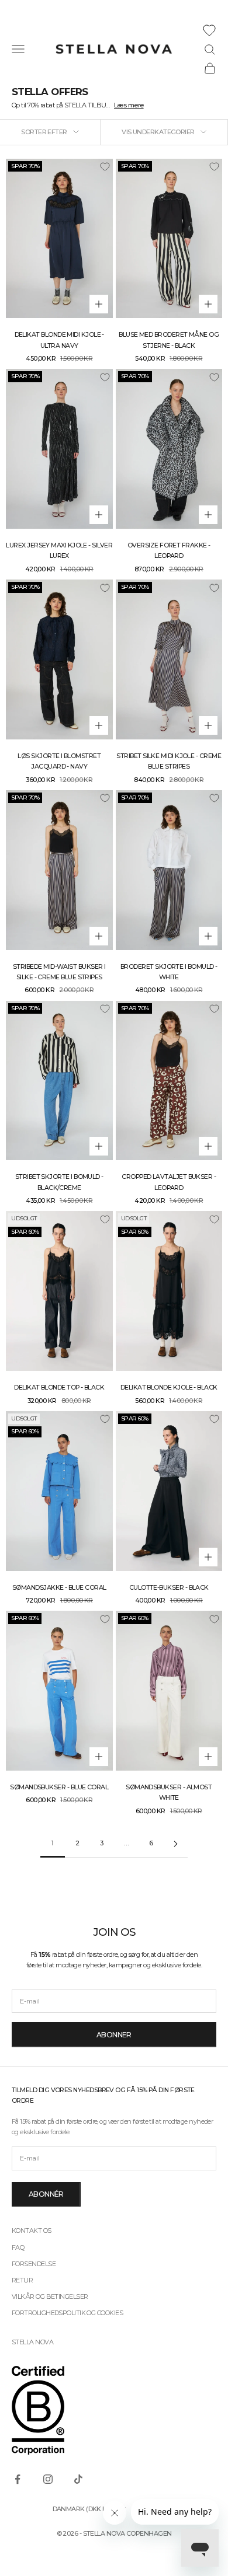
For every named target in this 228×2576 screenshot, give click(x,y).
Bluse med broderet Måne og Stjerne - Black (169, 340)
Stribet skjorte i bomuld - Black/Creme (59, 1182)
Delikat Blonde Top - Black (59, 1388)
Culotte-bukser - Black (169, 1588)
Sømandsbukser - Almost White (169, 1793)
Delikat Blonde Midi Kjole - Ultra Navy (59, 340)
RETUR (22, 2280)
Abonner (114, 2035)
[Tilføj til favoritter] (105, 167)
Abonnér (46, 2194)
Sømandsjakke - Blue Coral (59, 1588)
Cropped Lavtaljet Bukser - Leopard (169, 1182)
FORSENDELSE (34, 2264)
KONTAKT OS (32, 2231)
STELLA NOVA (32, 2342)
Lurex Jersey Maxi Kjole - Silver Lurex (59, 551)
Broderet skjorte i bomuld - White (169, 972)
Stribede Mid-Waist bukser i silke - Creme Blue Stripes (59, 972)
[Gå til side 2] (175, 1844)
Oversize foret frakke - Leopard (169, 551)
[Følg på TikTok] (78, 2479)
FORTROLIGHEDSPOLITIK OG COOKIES (67, 2313)
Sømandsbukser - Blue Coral (59, 1787)
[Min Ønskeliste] (209, 30)
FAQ (18, 2247)
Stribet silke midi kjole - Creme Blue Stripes (169, 761)
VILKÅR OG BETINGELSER (50, 2296)
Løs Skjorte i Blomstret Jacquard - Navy (59, 761)
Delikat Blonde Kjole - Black (169, 1388)
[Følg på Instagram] (48, 2479)
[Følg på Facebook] (18, 2479)
